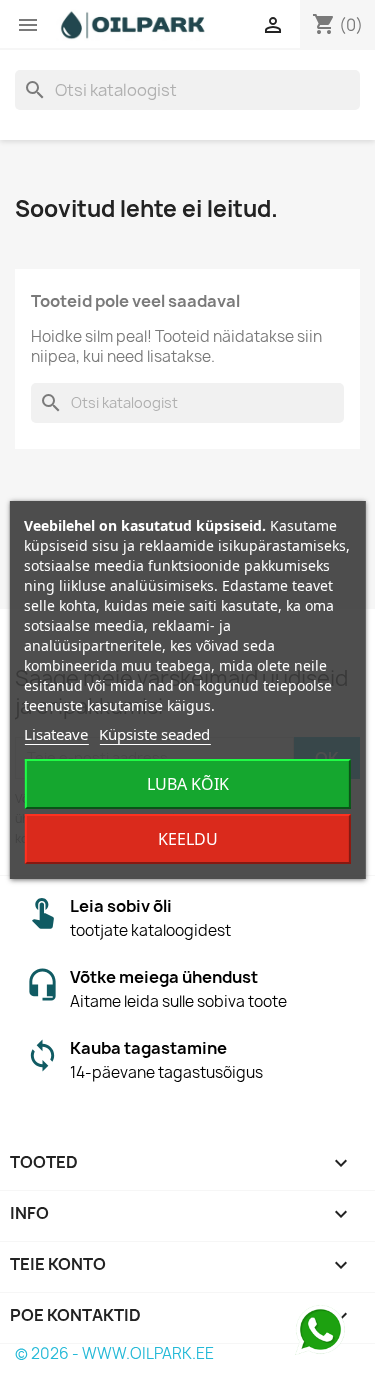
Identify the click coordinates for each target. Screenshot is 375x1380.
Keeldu (188, 839)
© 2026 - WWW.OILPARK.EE (114, 1353)
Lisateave (56, 734)
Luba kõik (188, 784)
